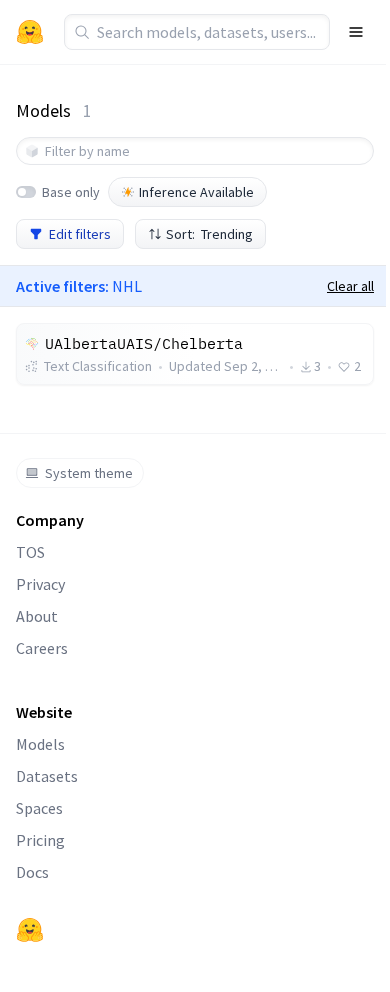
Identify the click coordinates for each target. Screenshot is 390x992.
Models (40, 744)
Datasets (47, 776)
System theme (89, 473)
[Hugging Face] (30, 930)
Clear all (350, 286)
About (37, 616)
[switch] (26, 192)
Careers (42, 648)
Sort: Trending (209, 234)
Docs (32, 872)
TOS (30, 552)
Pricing (40, 840)
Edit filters (80, 234)
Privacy (40, 584)
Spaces (39, 808)
